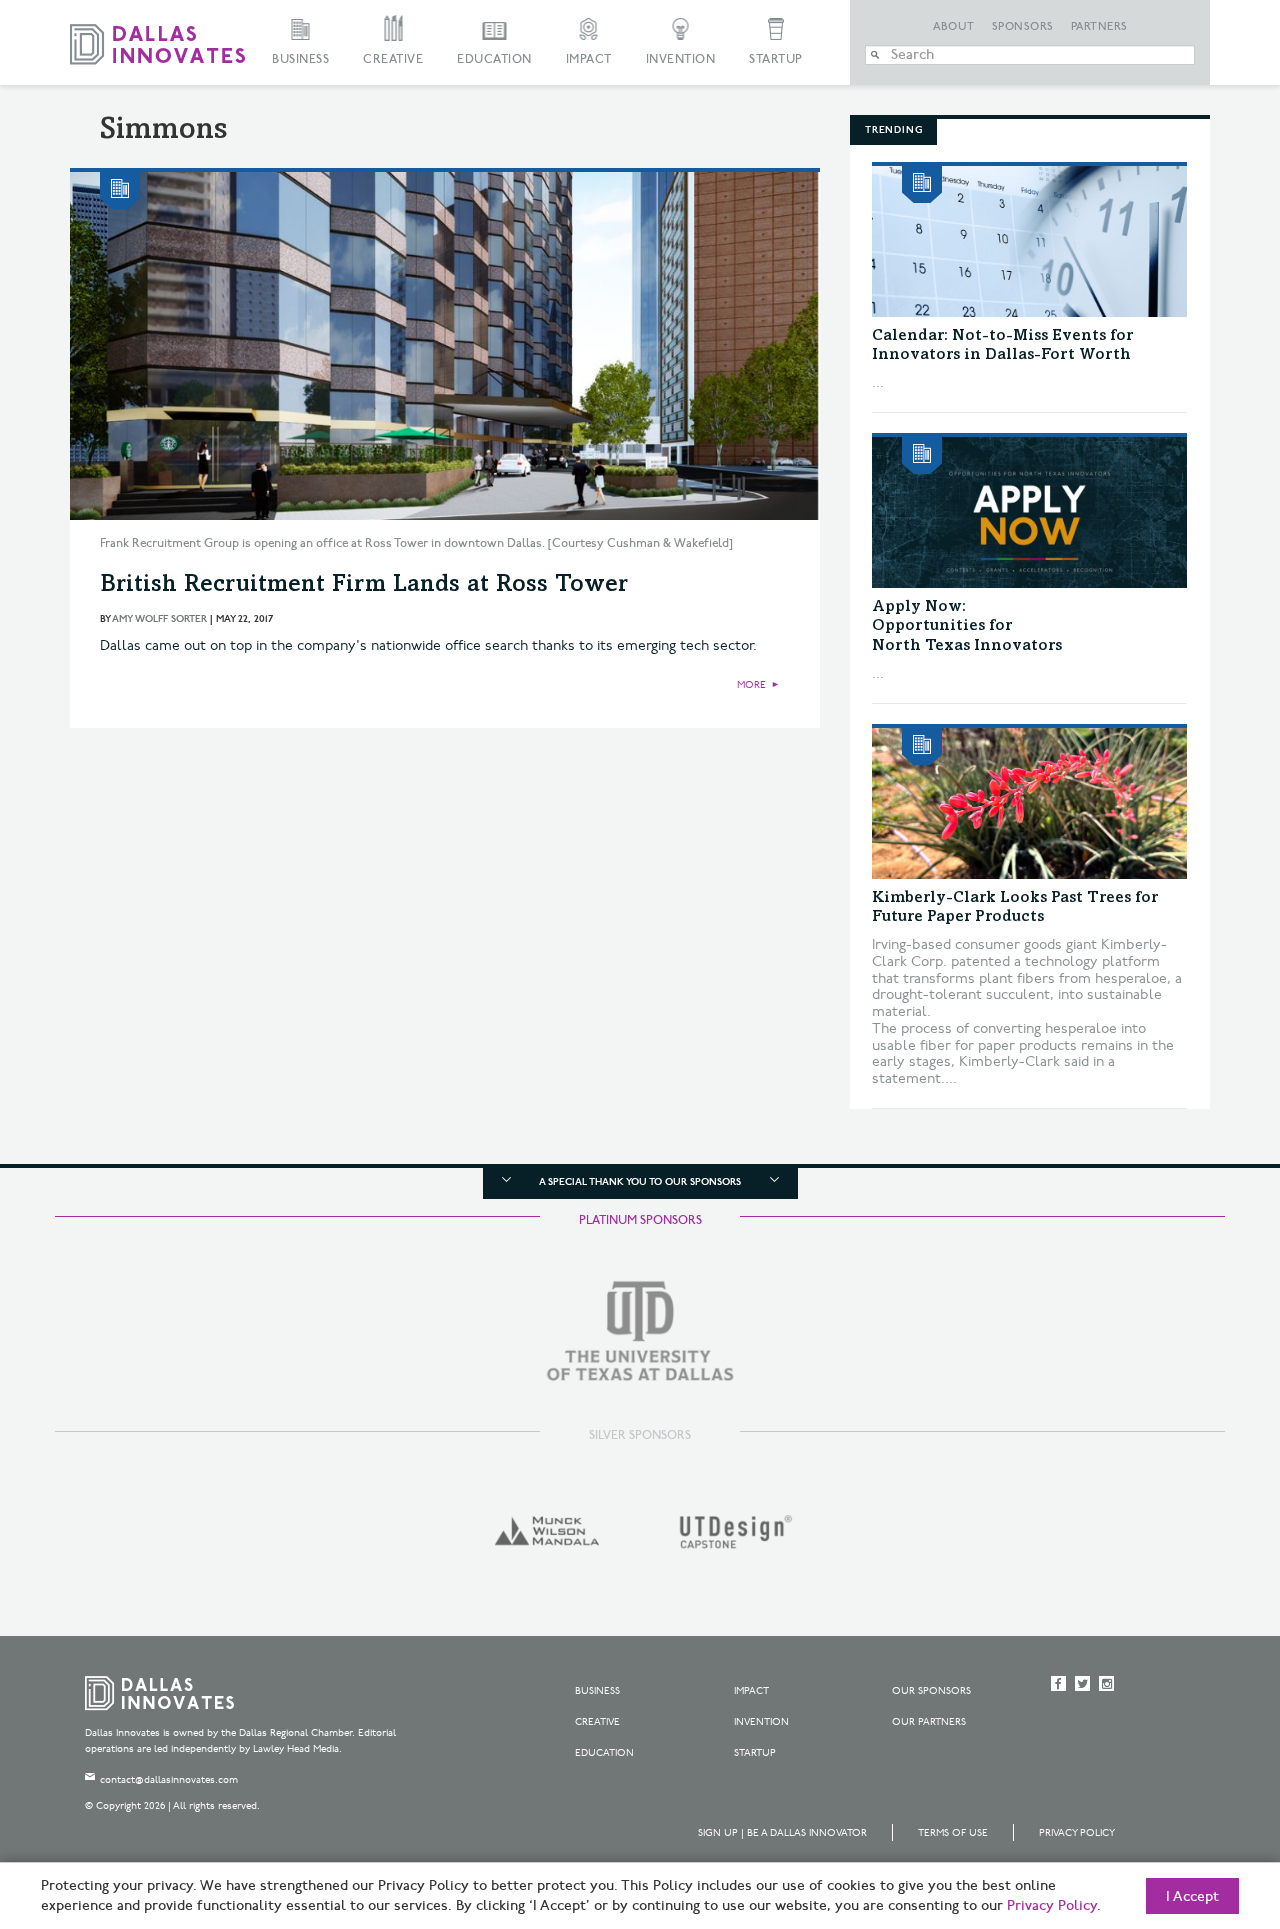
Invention (681, 59)
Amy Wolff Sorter (159, 619)
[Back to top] (1201, 1802)
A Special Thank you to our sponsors (640, 1182)
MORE (751, 685)
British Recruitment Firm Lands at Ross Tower (364, 586)
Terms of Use (953, 1833)
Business (300, 59)
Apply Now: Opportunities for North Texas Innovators (967, 626)
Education (494, 59)
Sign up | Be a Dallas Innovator (782, 1833)
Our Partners (929, 1722)
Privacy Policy (1077, 1833)
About (954, 27)
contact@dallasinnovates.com (169, 1780)
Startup (776, 59)
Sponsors (1023, 27)
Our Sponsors (931, 1691)
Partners (1099, 27)
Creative (393, 59)
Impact (589, 59)
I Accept (1192, 1897)
